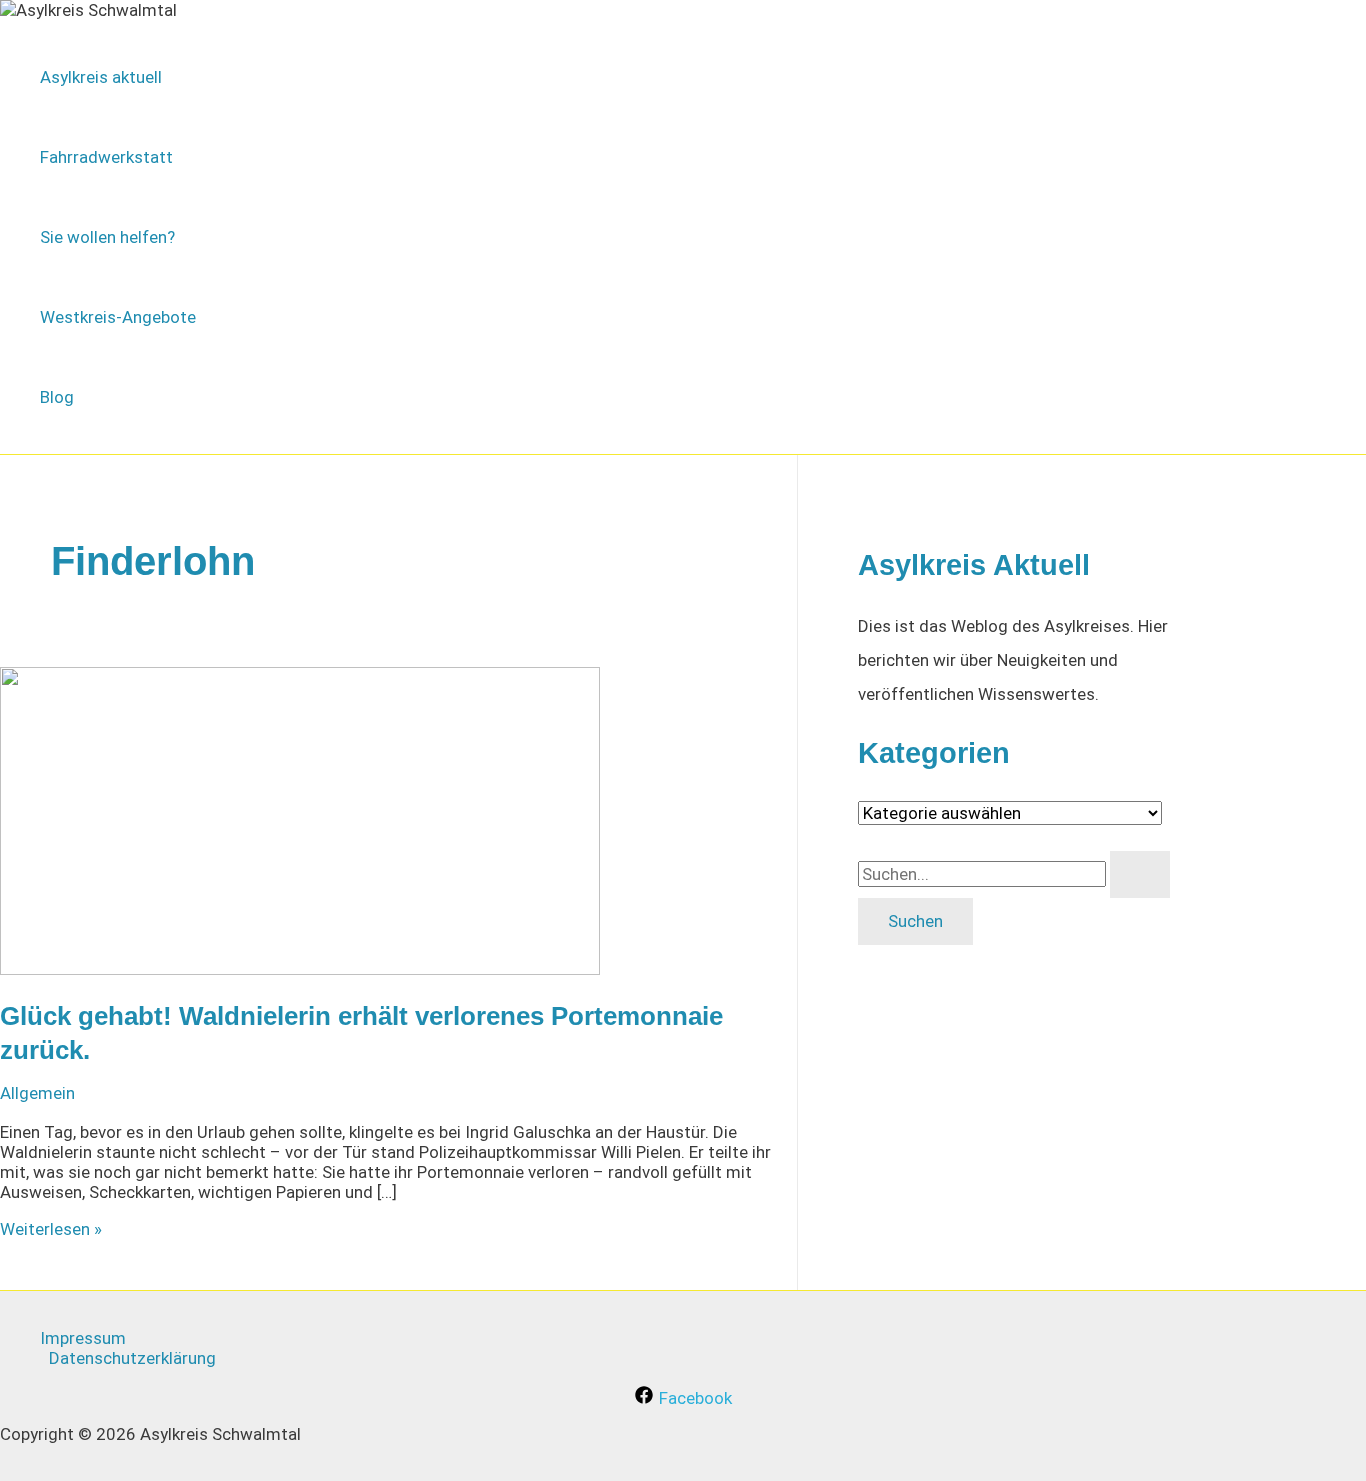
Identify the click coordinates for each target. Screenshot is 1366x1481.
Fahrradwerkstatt (106, 157)
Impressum (83, 1338)
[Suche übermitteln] (1140, 874)
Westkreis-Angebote (118, 317)
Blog (57, 397)
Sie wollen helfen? (107, 237)
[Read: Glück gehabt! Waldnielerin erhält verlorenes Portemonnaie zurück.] (300, 969)
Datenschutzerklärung (132, 1358)
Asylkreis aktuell (101, 77)
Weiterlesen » (51, 1229)
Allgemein (37, 1093)
